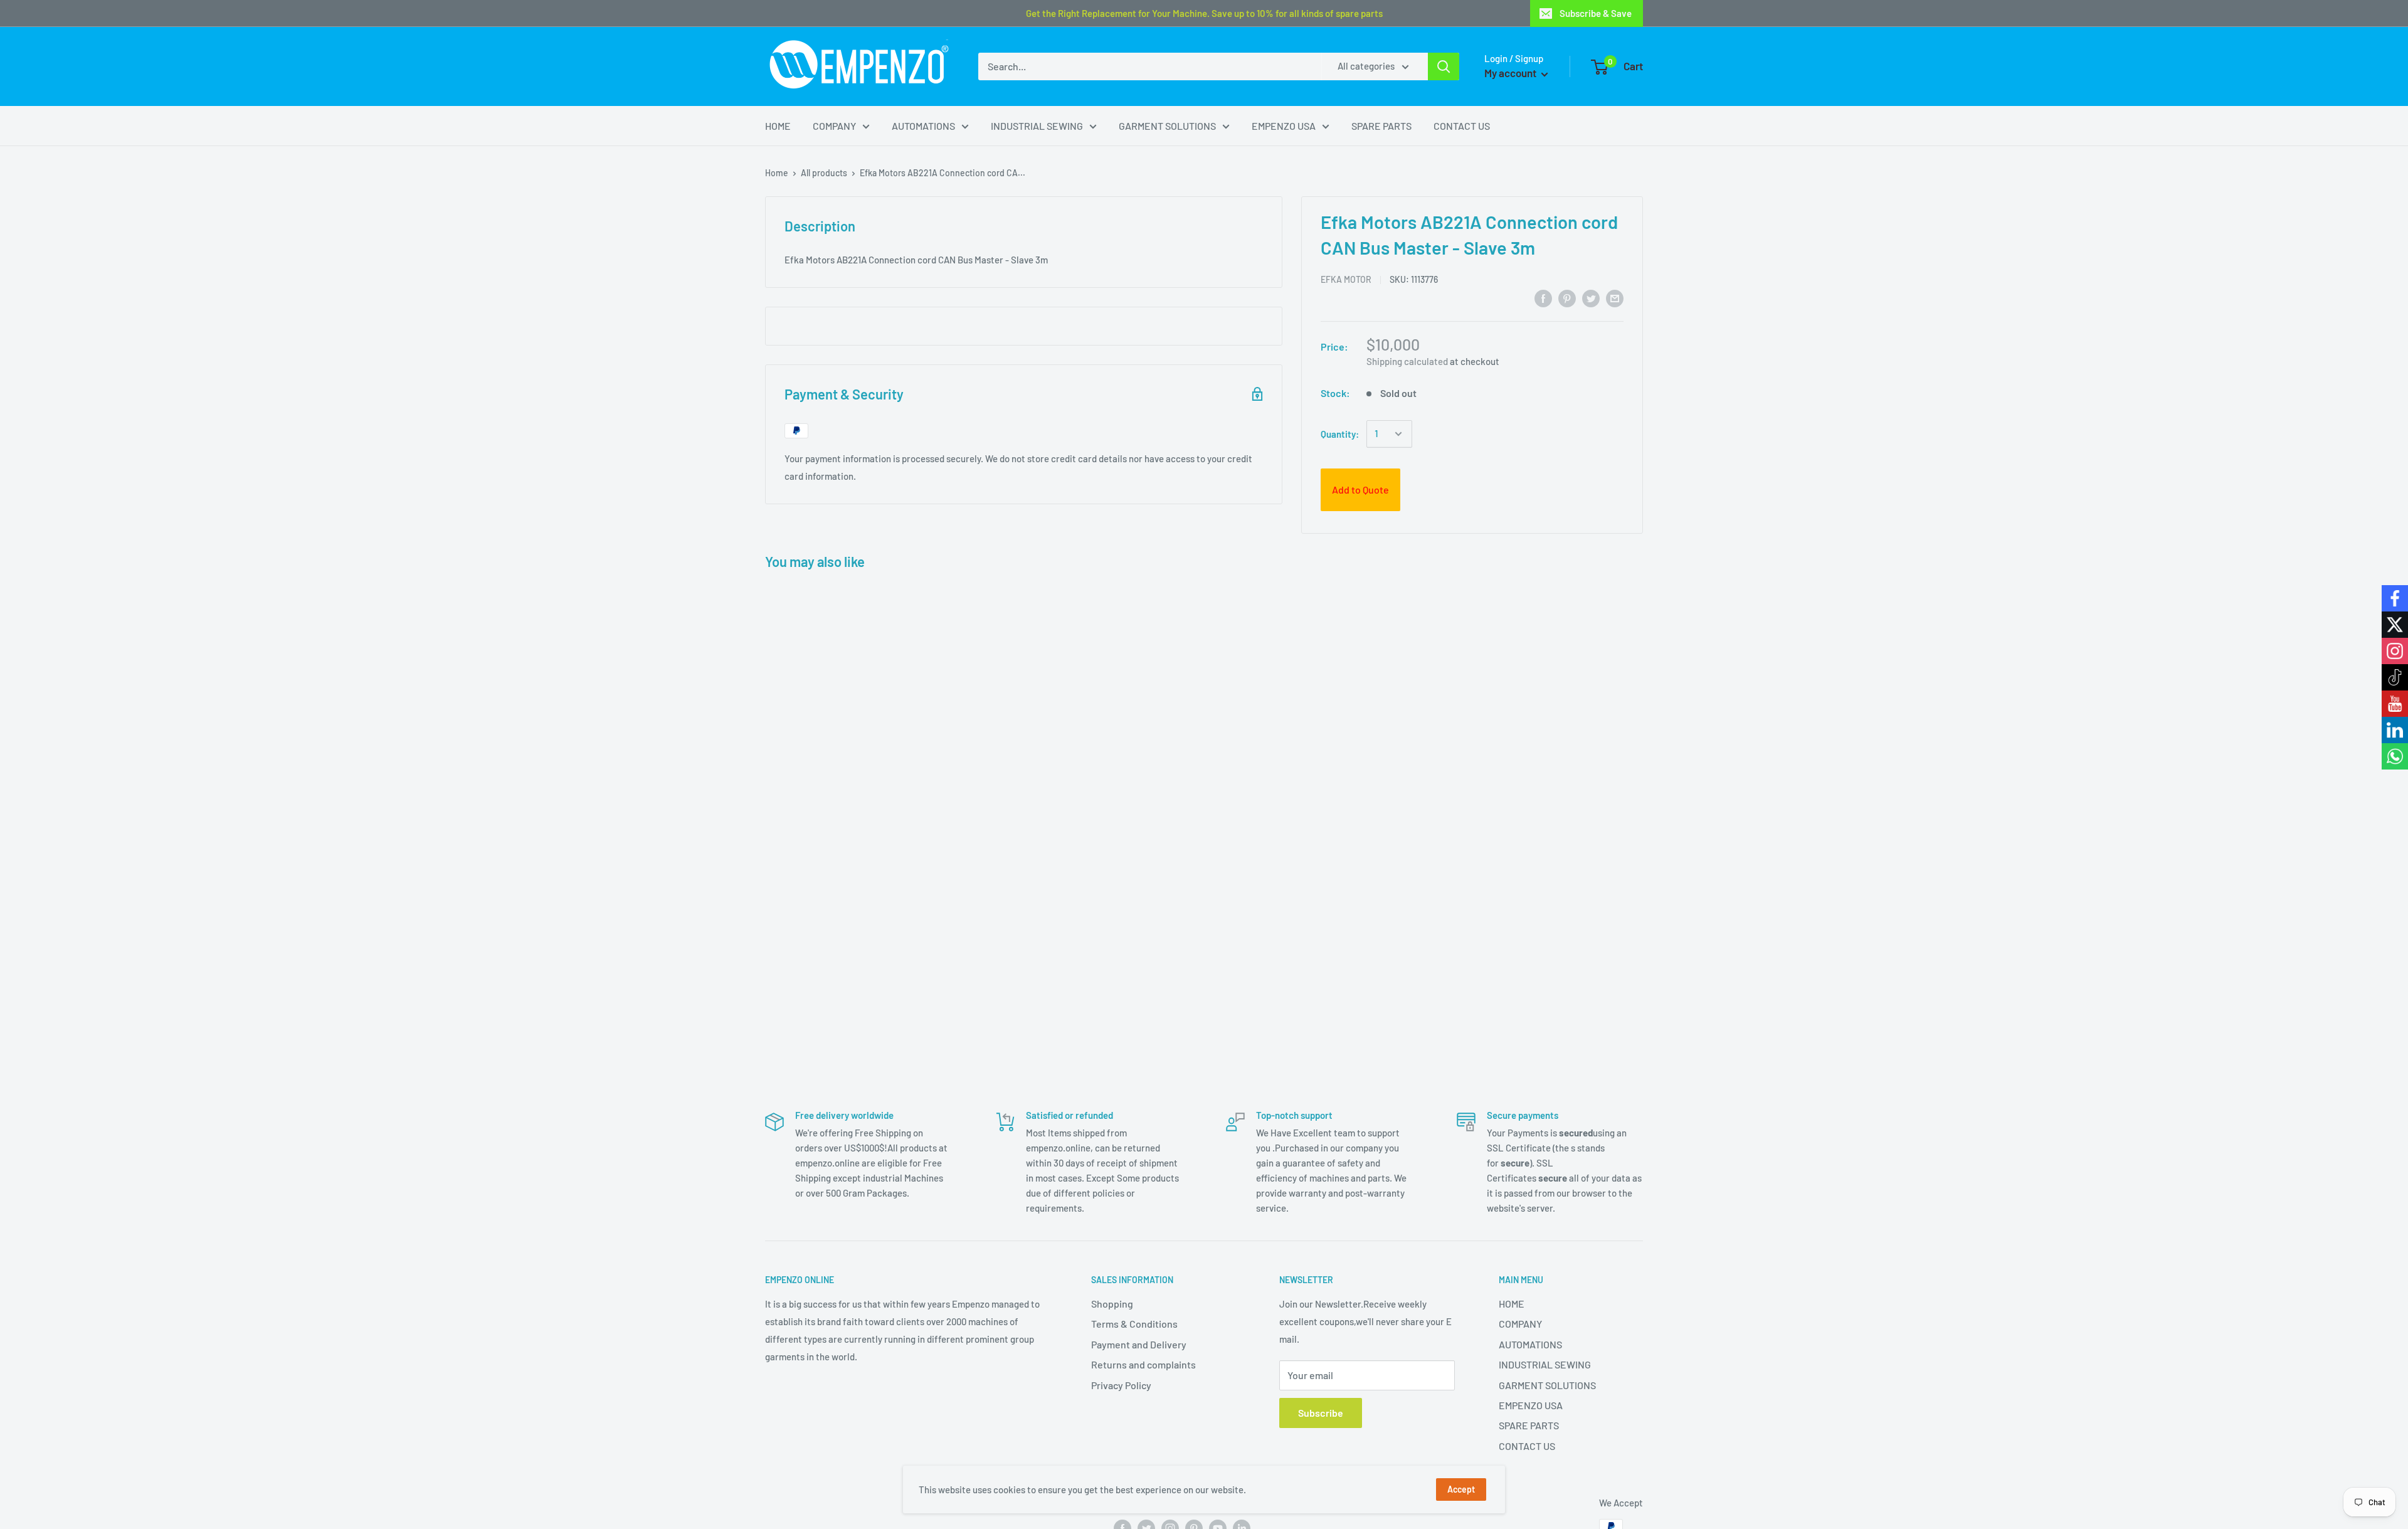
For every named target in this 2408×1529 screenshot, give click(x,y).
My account (1511, 73)
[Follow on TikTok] (2395, 677)
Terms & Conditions (1134, 1324)
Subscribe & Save (1596, 13)
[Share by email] (1615, 298)
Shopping (1112, 1304)
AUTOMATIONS (923, 126)
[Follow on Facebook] (2395, 598)
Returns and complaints (1143, 1364)
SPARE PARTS (1381, 126)
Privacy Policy (1121, 1385)
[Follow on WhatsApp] (2395, 756)
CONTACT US (1462, 126)
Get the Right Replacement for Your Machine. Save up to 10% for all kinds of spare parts (1204, 13)
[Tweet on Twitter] (1591, 298)
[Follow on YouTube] (2395, 704)
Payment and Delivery (1139, 1344)
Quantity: (1340, 434)
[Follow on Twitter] (2395, 625)
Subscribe (1321, 1413)
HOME (778, 126)
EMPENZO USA (1284, 126)
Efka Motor (1346, 279)
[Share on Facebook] (1543, 298)
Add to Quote (1360, 489)
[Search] (1444, 66)
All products (824, 173)
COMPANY (834, 126)
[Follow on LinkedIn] (2395, 730)
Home (777, 173)
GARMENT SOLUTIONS (1167, 126)
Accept (1461, 1489)
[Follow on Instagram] (2395, 651)
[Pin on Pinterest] (1567, 298)
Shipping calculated (1407, 361)
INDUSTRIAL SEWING (1037, 126)
